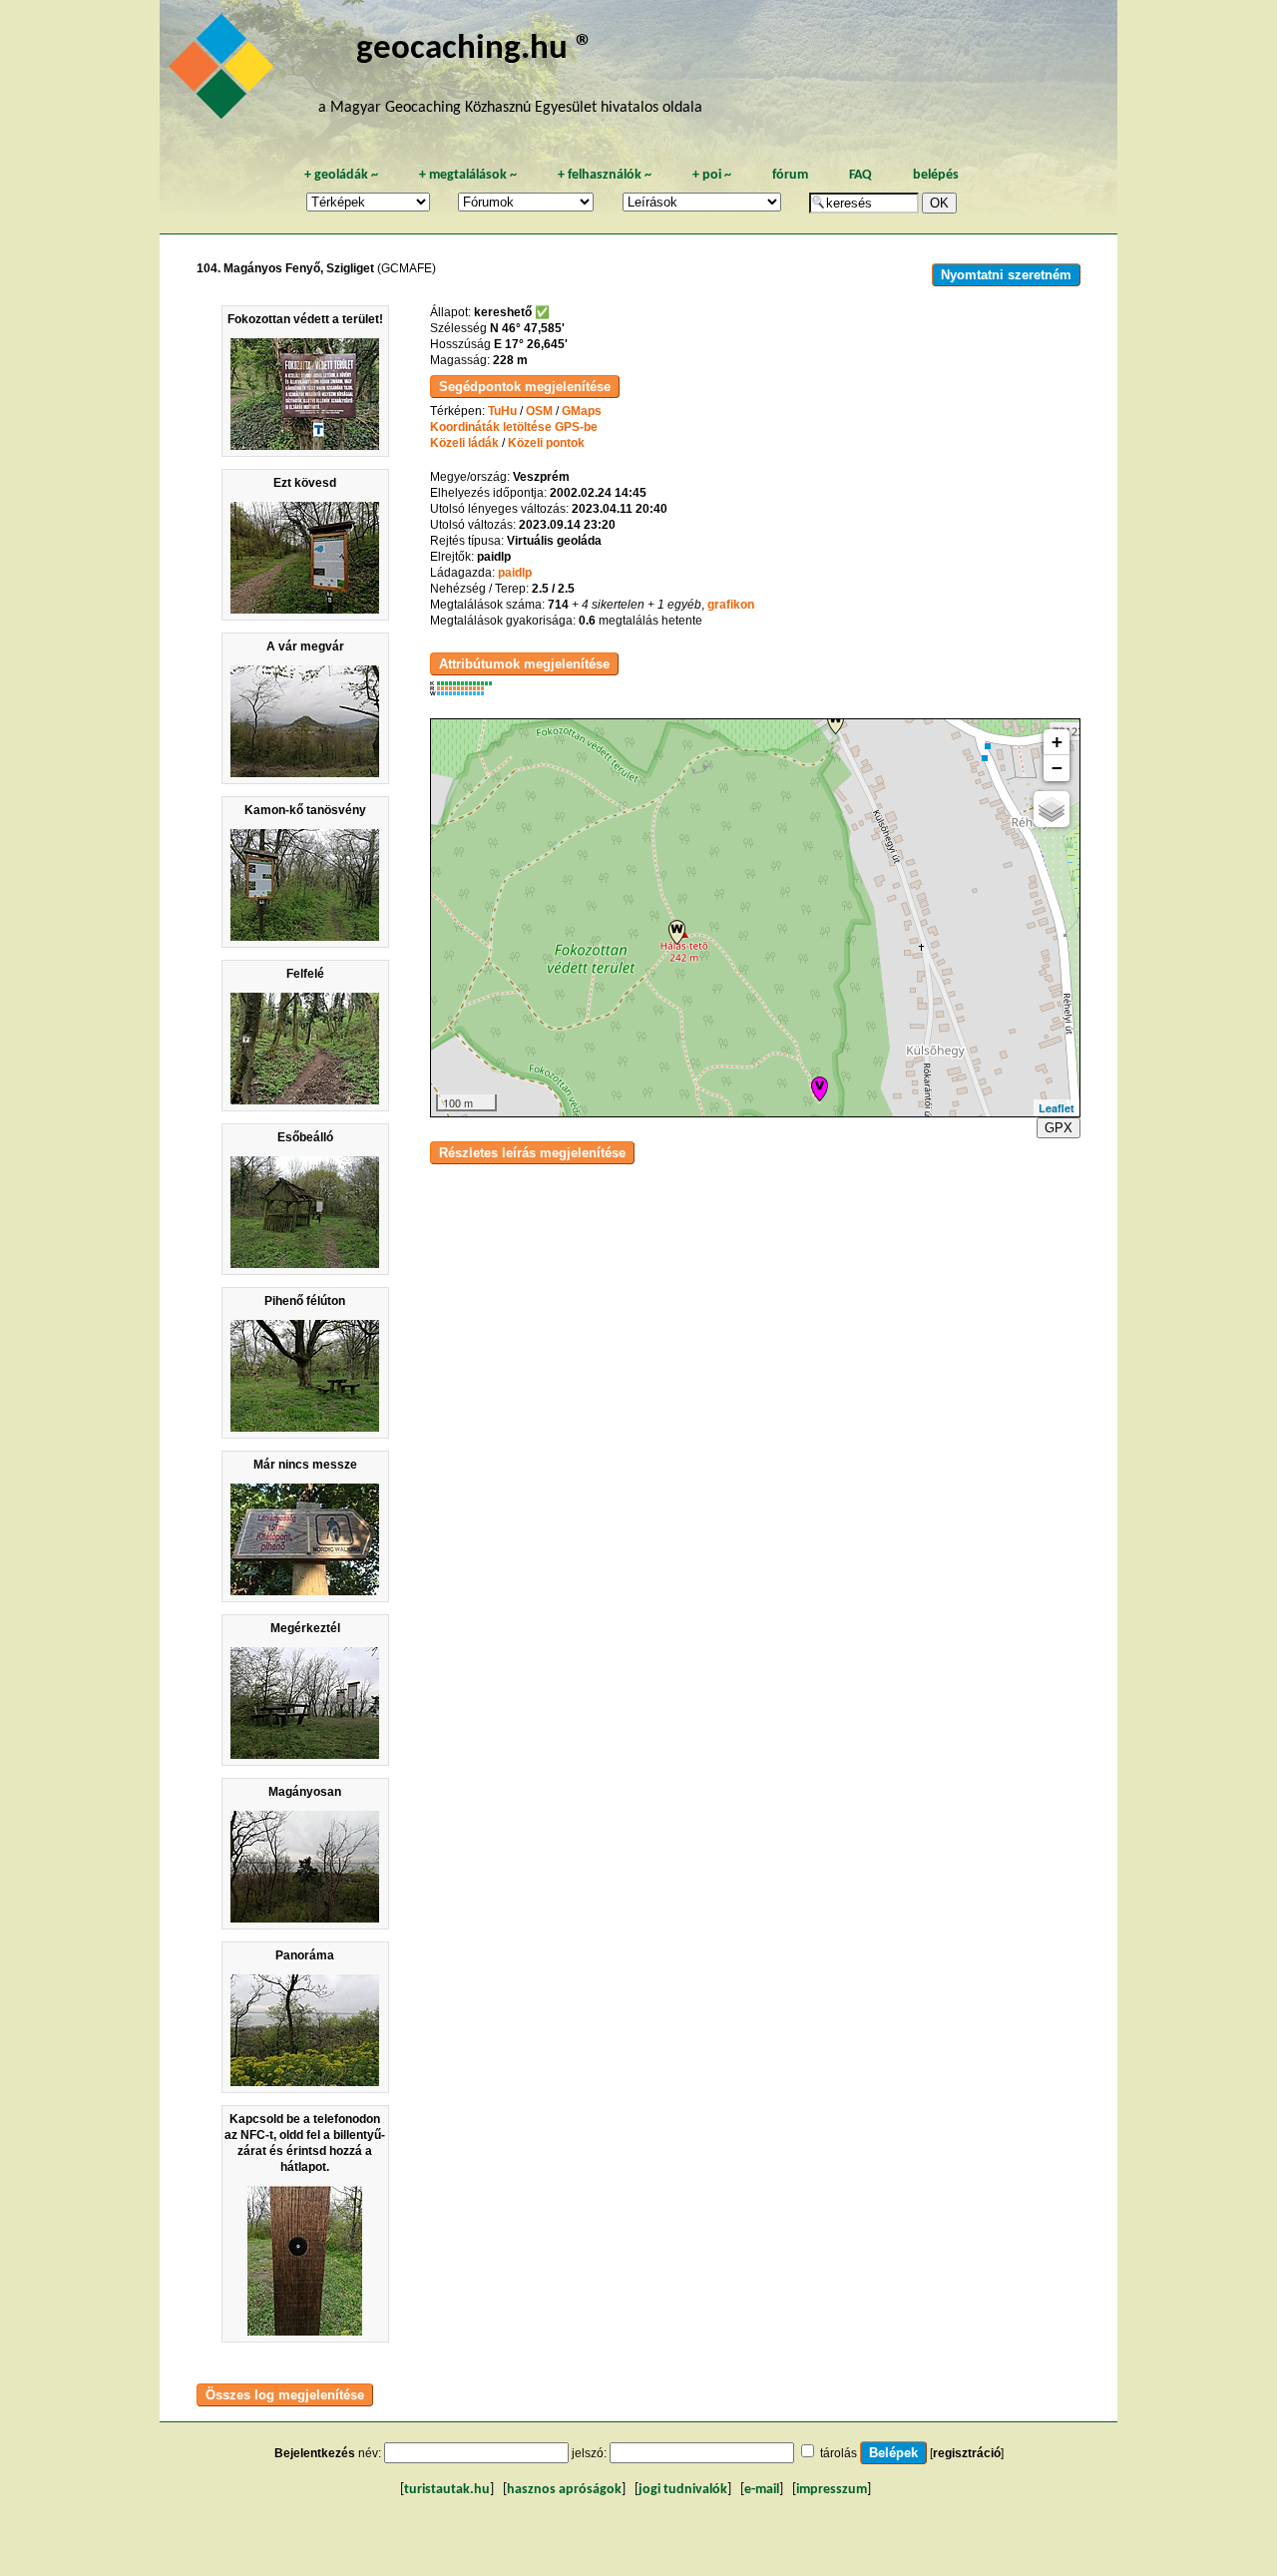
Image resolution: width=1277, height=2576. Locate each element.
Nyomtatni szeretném (1006, 275)
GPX (1059, 1128)
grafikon (731, 605)
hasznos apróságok (564, 2490)
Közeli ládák (464, 443)
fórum (790, 175)
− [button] (1057, 768)
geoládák (341, 175)
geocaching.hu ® (475, 49)
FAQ (860, 175)
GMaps (582, 411)
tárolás (839, 2453)
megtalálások (468, 175)
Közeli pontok (546, 443)
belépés (936, 175)
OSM (539, 411)
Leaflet (1057, 1108)
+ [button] (1057, 742)
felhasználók (605, 175)
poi (712, 175)
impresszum (832, 2490)
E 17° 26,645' (531, 344)
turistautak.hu (447, 2490)
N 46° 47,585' (527, 328)
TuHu (502, 411)
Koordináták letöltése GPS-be (514, 427)
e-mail (762, 2490)
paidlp (515, 573)
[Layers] (1052, 809)
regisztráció (967, 2453)
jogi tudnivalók (683, 2490)
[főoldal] (224, 72)
